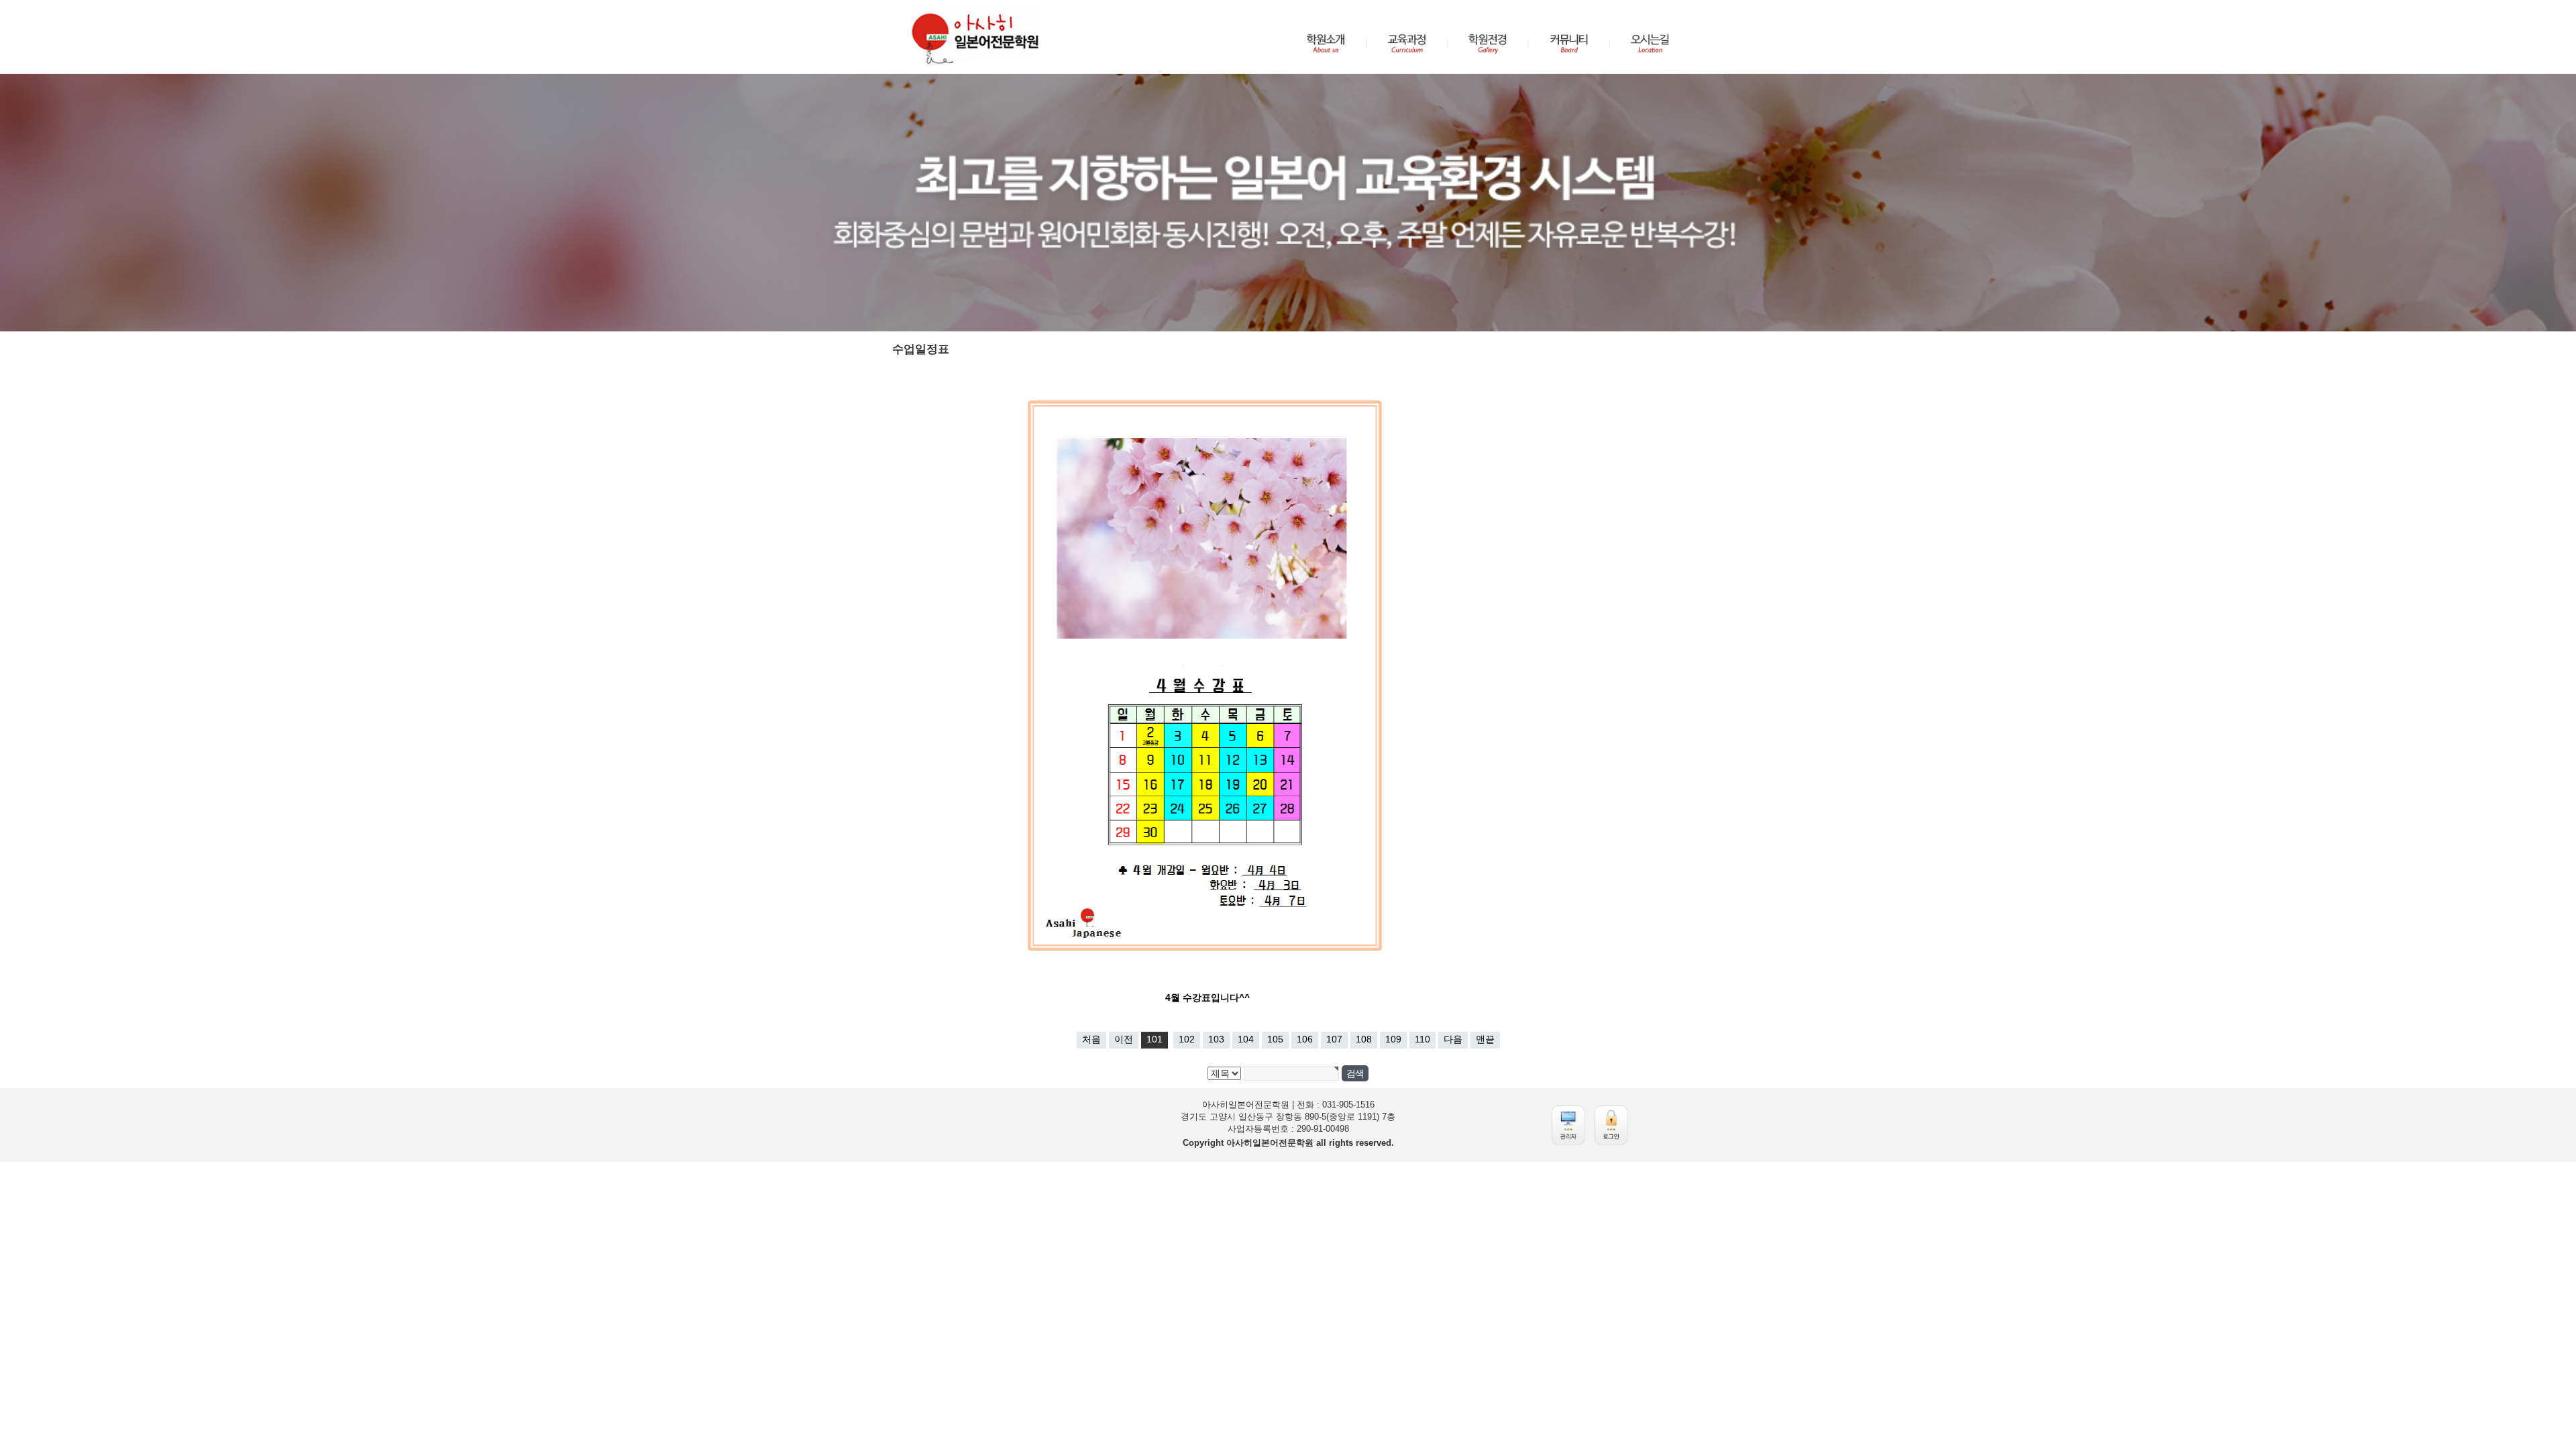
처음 (1091, 1039)
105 (1275, 1039)
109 (1393, 1039)
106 (1305, 1039)
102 (1187, 1039)
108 (1364, 1039)
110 (1423, 1039)
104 (1246, 1039)
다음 (1453, 1039)
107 (1334, 1039)
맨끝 (1485, 1039)
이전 (1124, 1039)
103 (1216, 1039)
